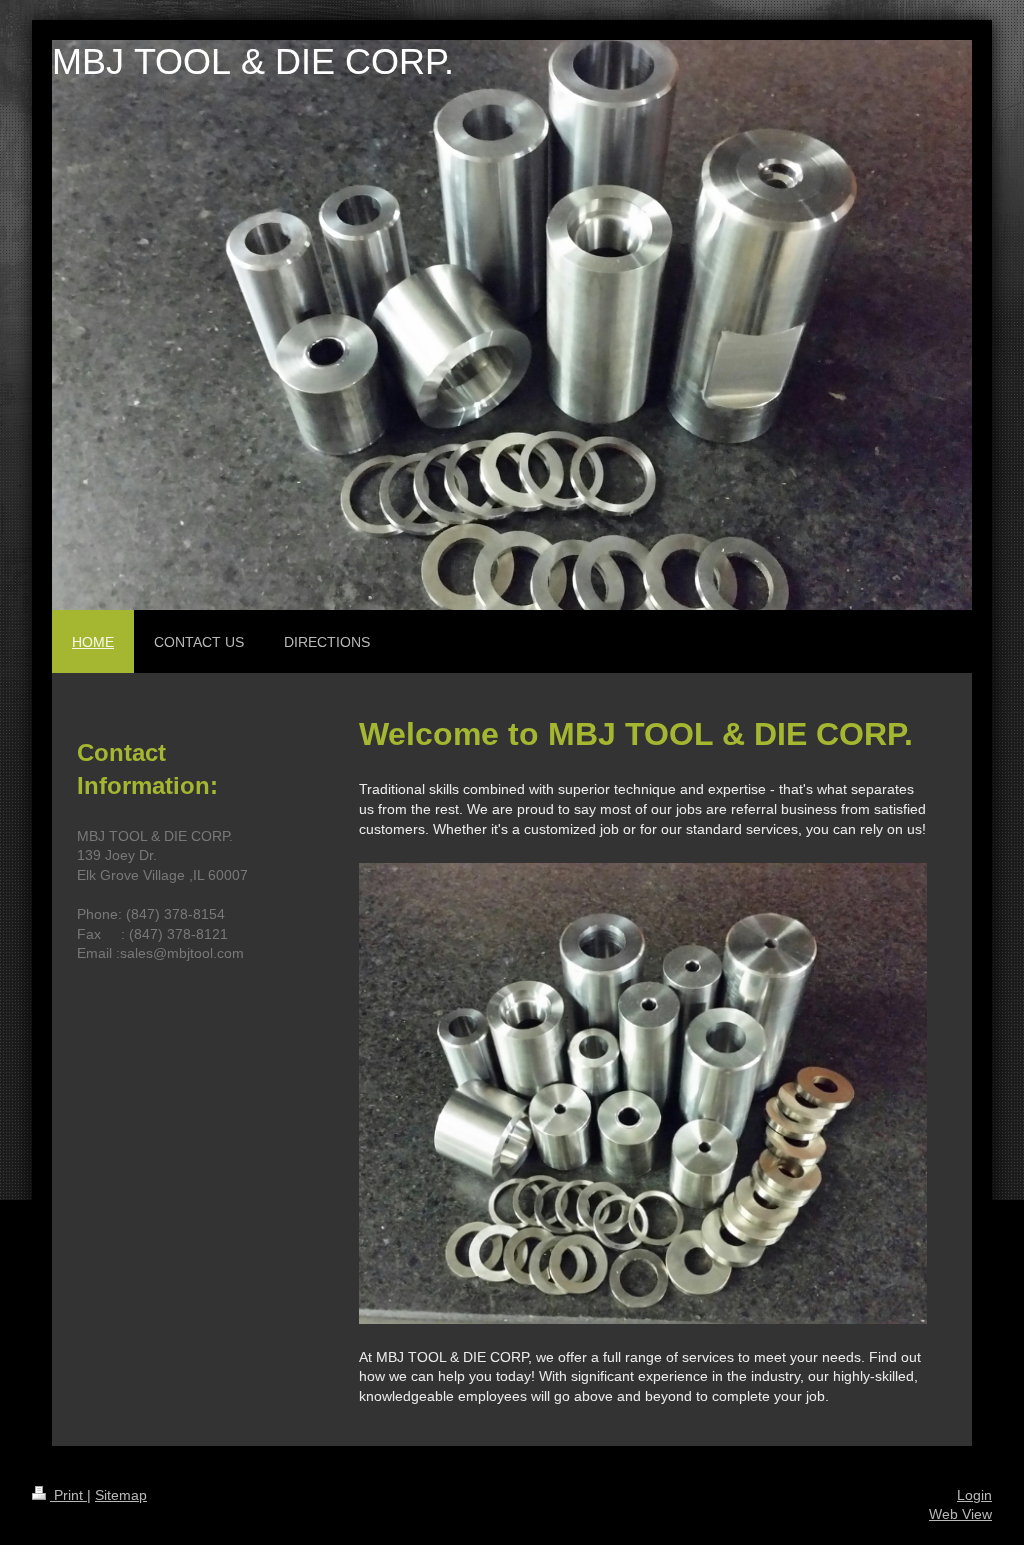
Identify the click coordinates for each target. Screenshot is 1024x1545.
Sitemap (121, 1495)
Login (974, 1495)
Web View (960, 1514)
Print (68, 1495)
